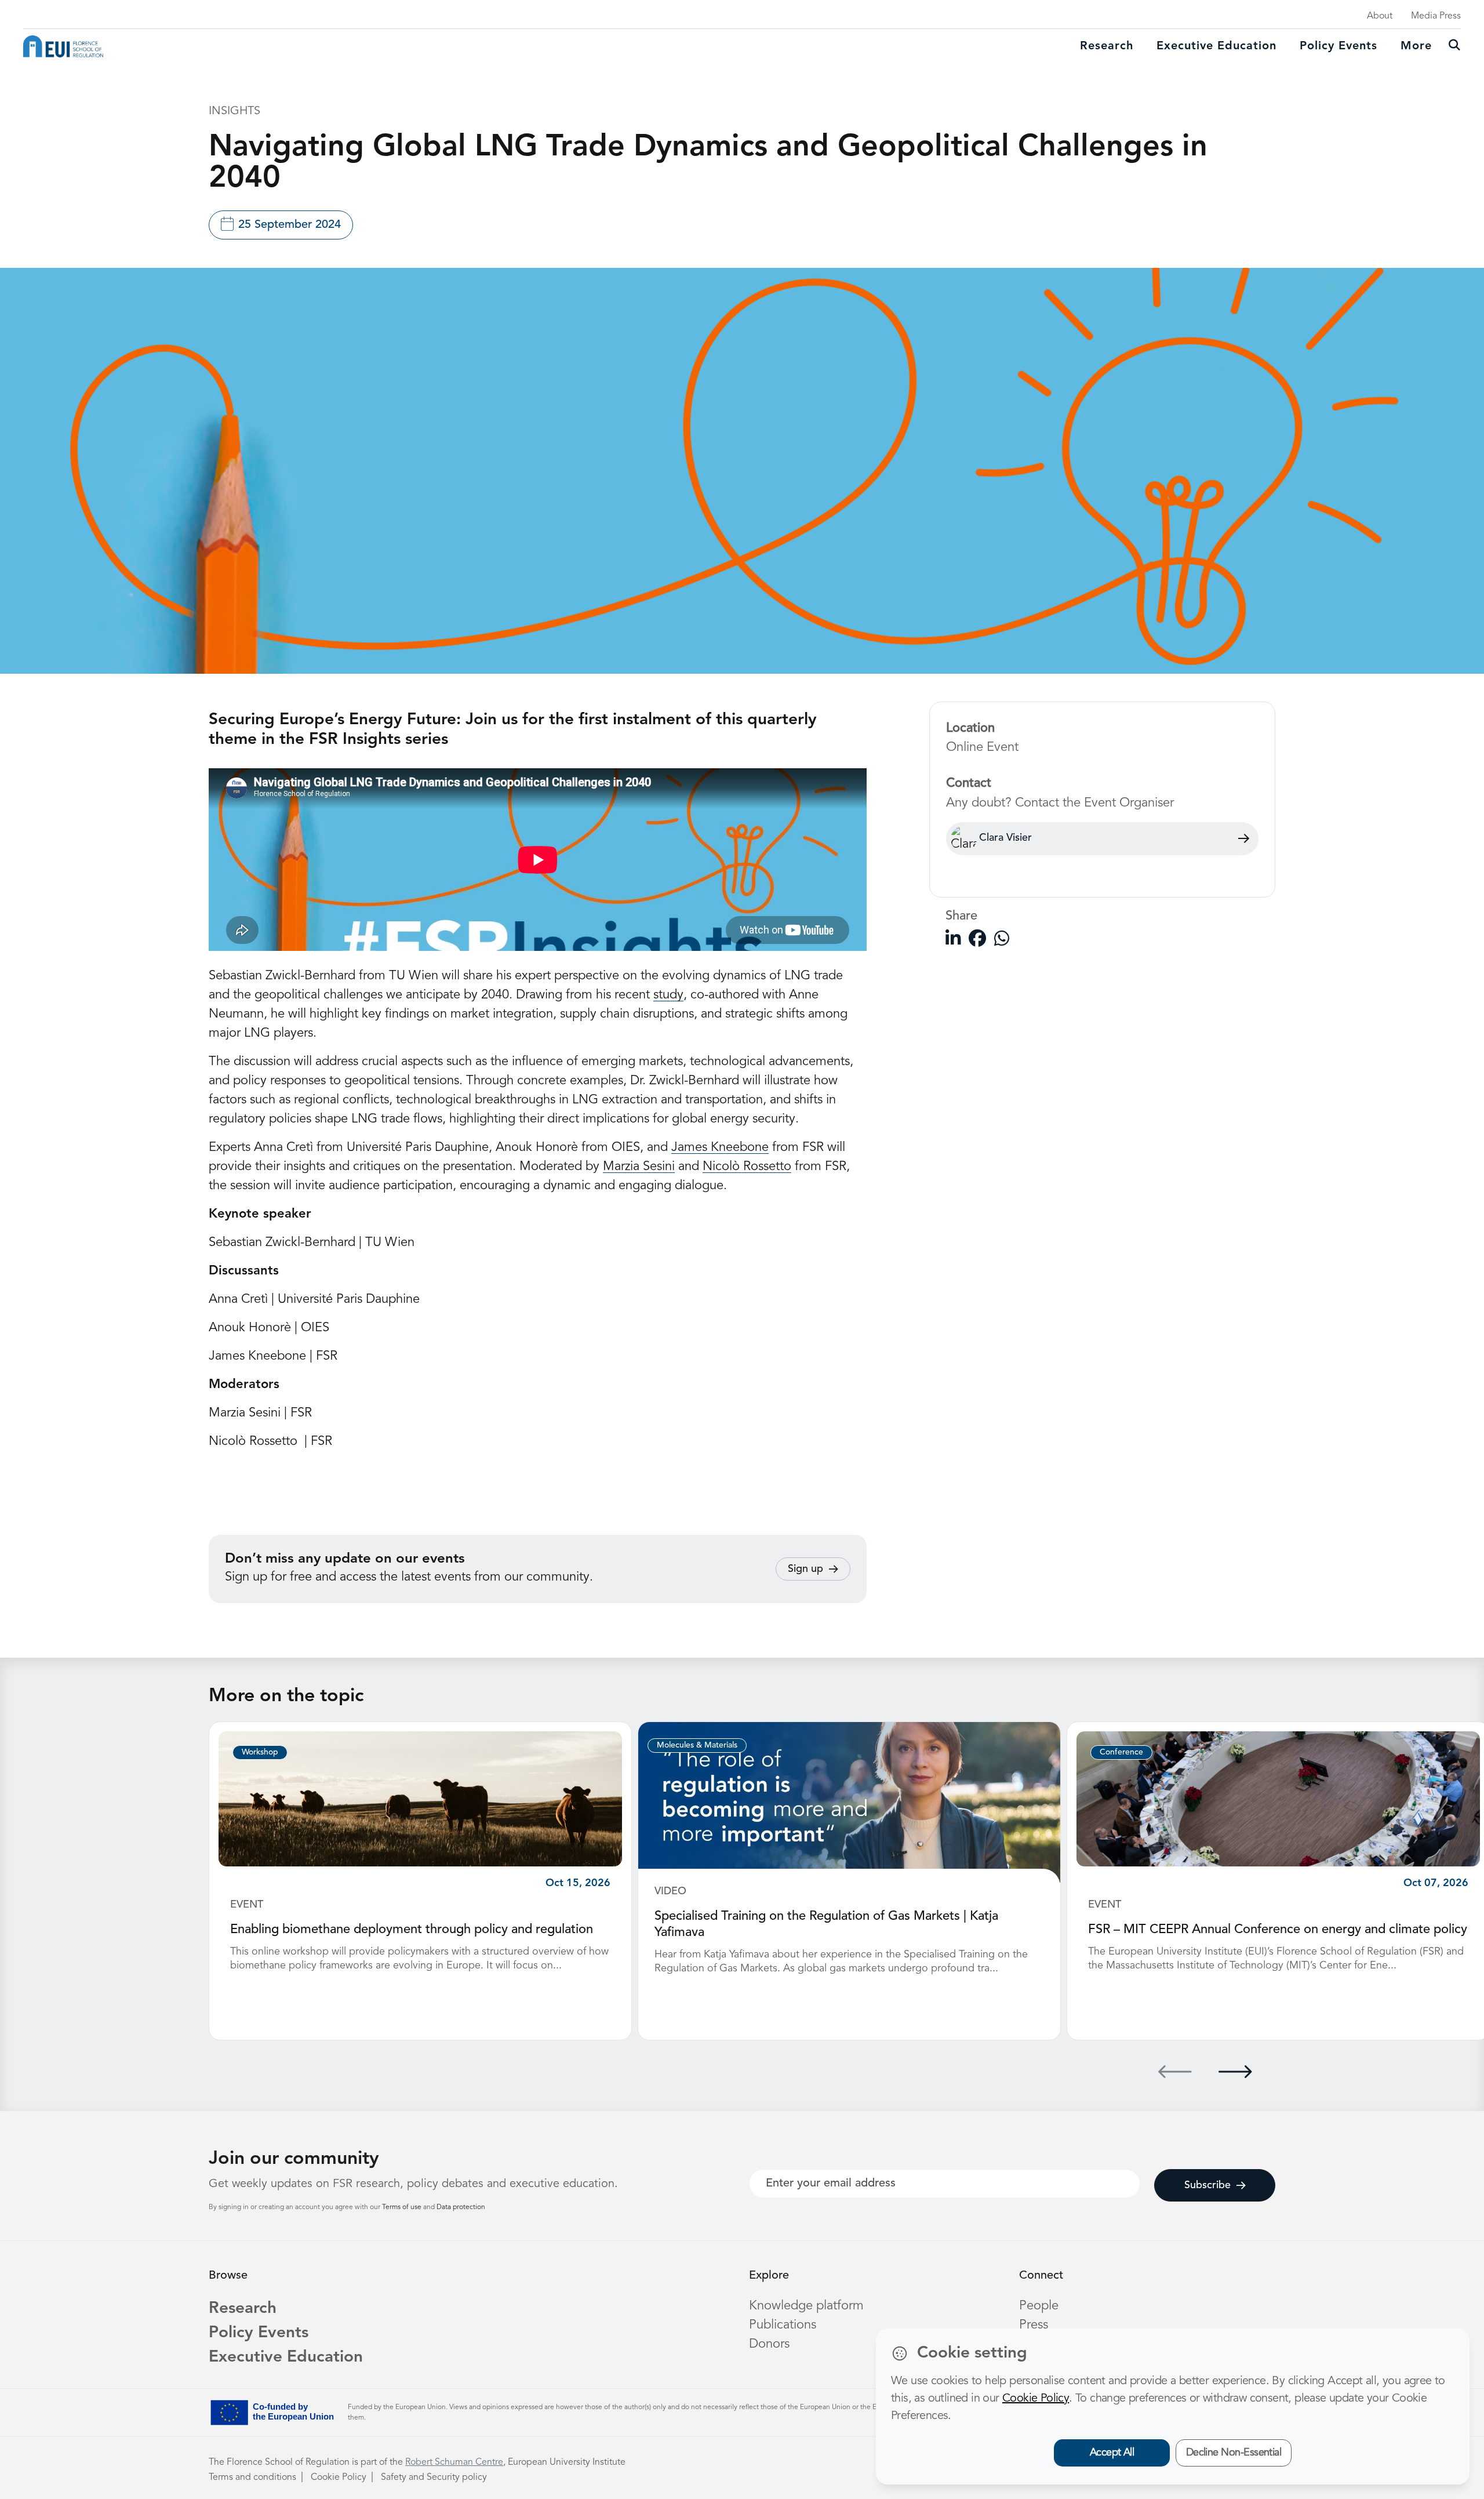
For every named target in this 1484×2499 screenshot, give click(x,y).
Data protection (461, 2207)
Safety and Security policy (434, 2478)
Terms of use (403, 2207)
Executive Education (286, 2358)
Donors (769, 2344)
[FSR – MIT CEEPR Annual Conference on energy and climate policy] (1278, 1799)
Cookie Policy (339, 2478)
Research (1107, 46)
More (1416, 46)
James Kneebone (720, 1147)
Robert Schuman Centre (454, 2462)
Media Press (1436, 16)
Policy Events (1338, 46)
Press (1034, 2325)
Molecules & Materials (697, 1745)
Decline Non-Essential (1234, 2453)
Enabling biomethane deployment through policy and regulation (412, 1930)
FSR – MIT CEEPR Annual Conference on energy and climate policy (1278, 1930)
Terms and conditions (252, 2478)
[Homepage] (63, 46)
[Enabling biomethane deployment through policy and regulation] (420, 1799)
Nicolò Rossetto (747, 1167)
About (1380, 16)
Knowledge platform (806, 2306)
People (1039, 2306)
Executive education (1216, 46)
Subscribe (1207, 2185)
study (668, 995)
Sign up (805, 1569)
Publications (783, 2325)
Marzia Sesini (639, 1167)
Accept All (1112, 2453)
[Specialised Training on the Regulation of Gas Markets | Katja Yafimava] (849, 1802)
